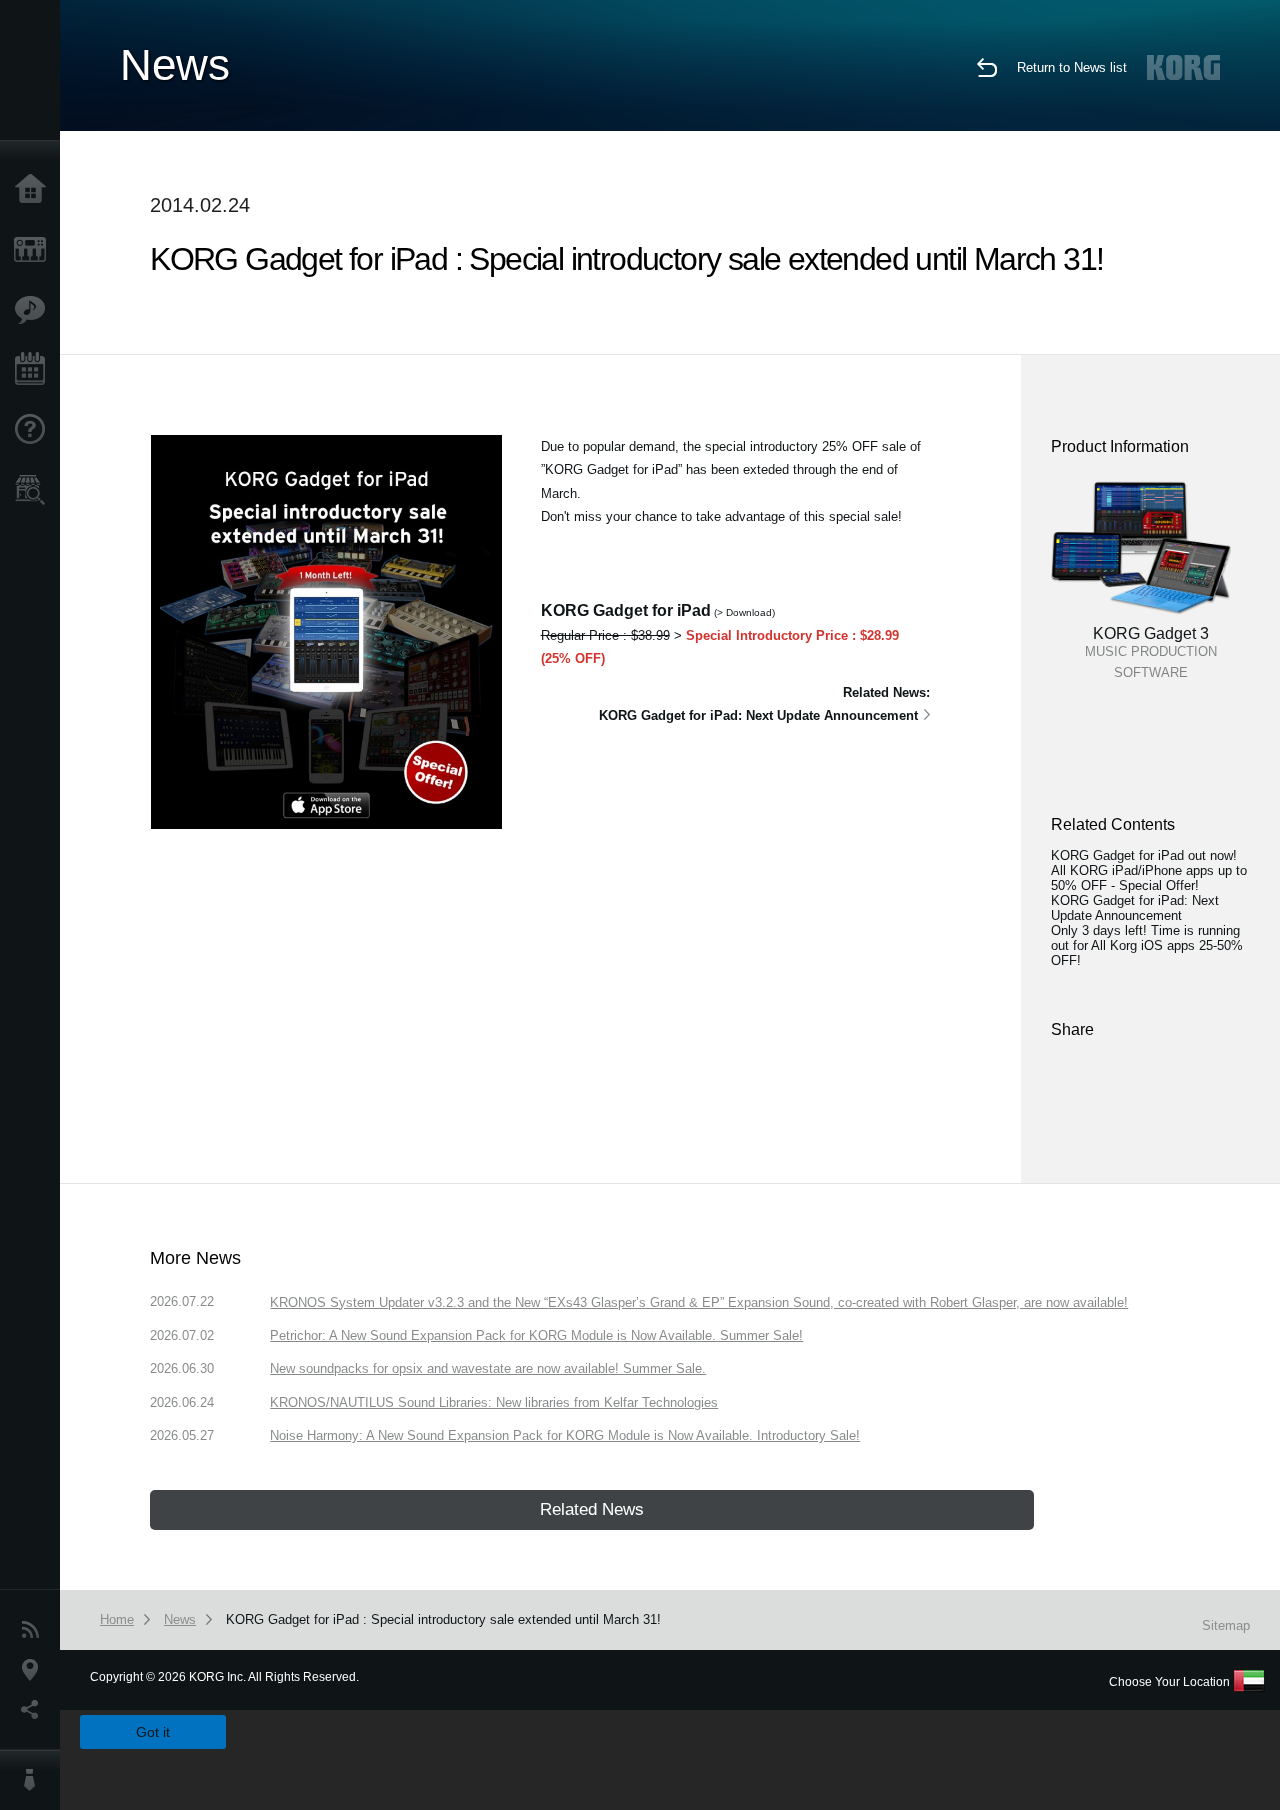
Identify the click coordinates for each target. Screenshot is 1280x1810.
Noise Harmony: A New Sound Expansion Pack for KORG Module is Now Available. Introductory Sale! (565, 1435)
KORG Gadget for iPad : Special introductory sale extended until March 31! (443, 1619)
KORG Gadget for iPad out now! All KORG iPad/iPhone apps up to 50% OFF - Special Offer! (1149, 870)
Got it (153, 1732)
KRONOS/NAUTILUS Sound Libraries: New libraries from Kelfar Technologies (494, 1402)
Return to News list (1072, 67)
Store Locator (35, 490)
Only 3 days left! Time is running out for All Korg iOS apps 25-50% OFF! (1147, 945)
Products (35, 250)
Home (35, 190)
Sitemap (1226, 1625)
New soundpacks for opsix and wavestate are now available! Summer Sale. (488, 1368)
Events (35, 370)
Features (35, 310)
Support (35, 430)
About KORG (35, 1780)
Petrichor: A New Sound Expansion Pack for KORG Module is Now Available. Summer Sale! (536, 1335)
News (35, 1630)
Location (35, 1670)
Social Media (35, 1710)
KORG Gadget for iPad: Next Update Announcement (1135, 908)
